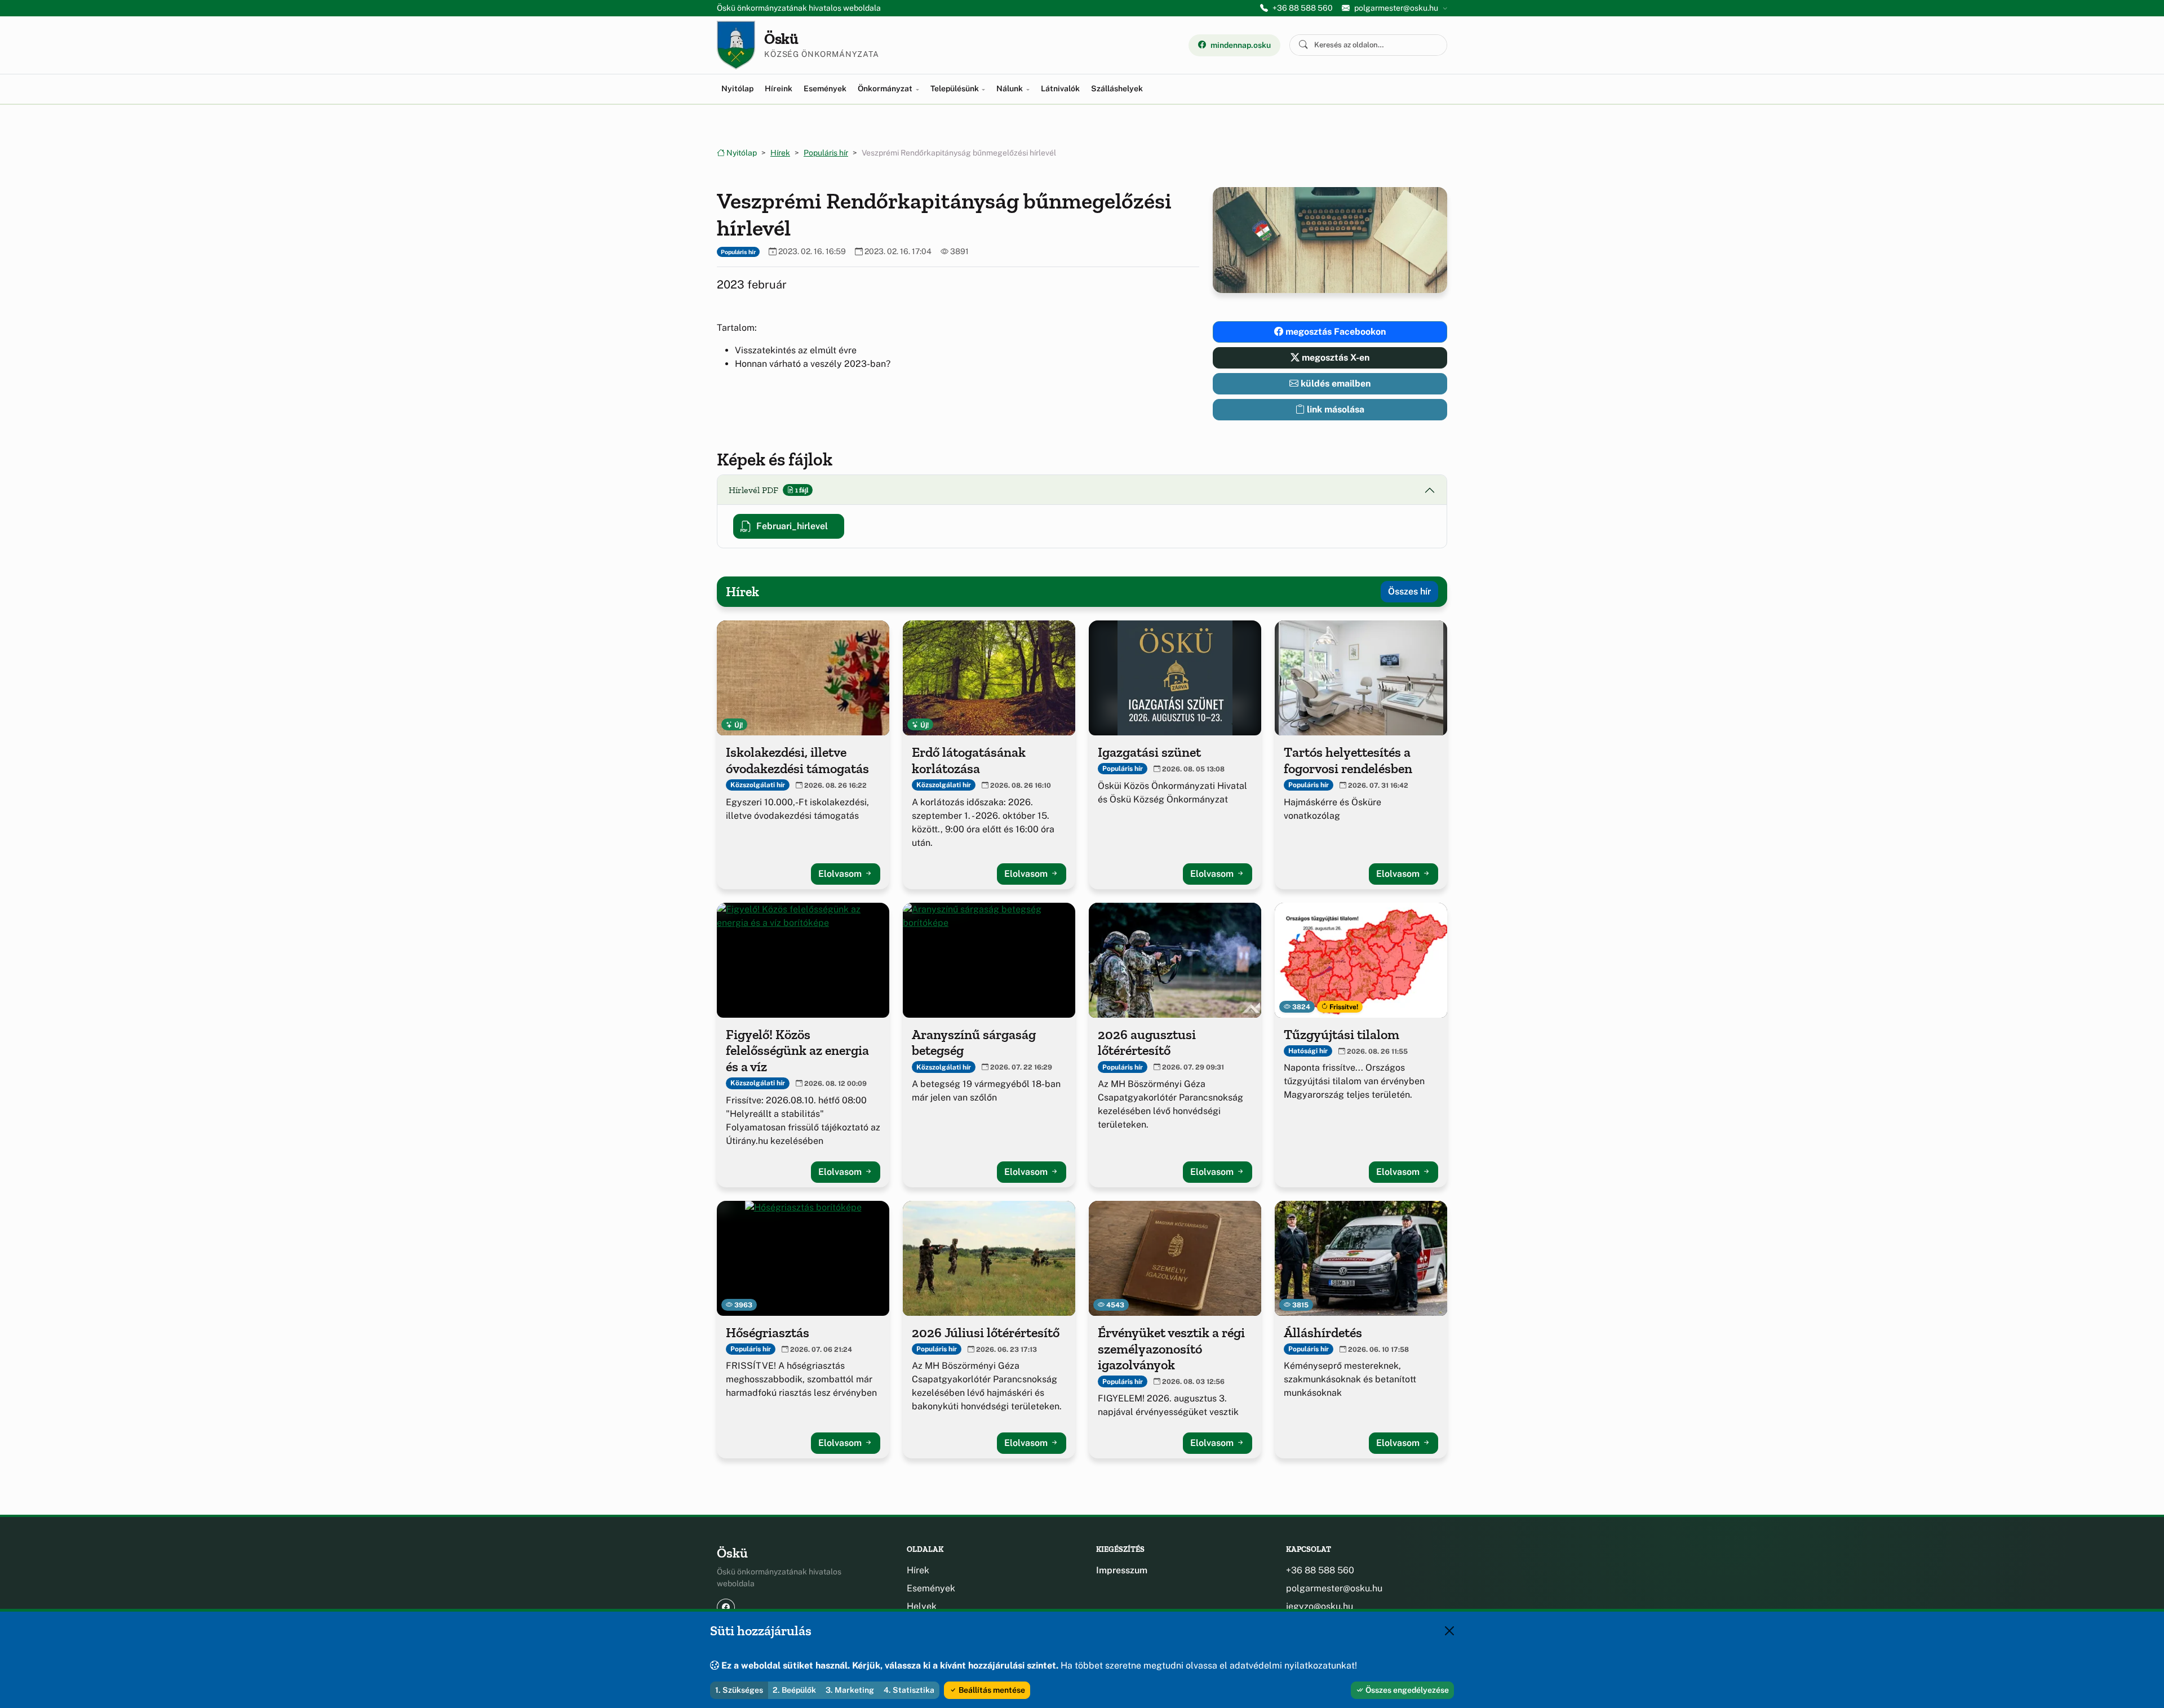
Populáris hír (826, 153)
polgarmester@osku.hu (1334, 1588)
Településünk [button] (955, 88)
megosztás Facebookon (1334, 332)
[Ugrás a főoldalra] (736, 45)
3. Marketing (850, 1690)
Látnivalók (1060, 88)
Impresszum (1122, 1570)
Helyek (922, 1606)
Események (825, 88)
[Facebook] (726, 1607)
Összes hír (1409, 591)
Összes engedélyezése (1406, 1690)
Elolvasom (841, 874)
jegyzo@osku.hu (1320, 1606)
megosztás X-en (1334, 358)
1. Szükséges (739, 1690)
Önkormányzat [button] (886, 88)
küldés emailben (1334, 383)
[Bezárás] (1449, 1631)
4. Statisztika (909, 1690)
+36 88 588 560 (1303, 8)
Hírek (780, 153)
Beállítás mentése (991, 1690)
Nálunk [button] (1010, 88)
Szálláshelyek (1117, 88)
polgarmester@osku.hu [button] (1396, 8)
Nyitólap (737, 88)
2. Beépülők (794, 1690)
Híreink (779, 88)
